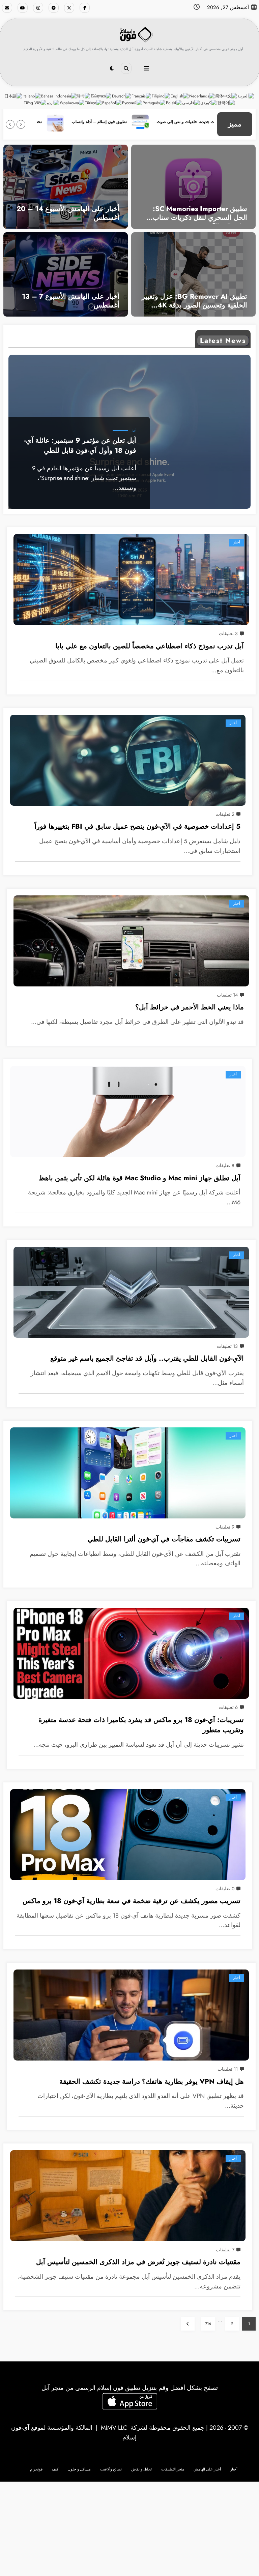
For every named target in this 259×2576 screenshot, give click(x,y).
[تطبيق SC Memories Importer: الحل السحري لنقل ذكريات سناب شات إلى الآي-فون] (193, 186)
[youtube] (23, 8)
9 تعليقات (225, 1527)
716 (208, 2324)
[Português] (154, 102)
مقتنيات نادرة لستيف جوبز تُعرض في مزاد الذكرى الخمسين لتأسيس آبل (138, 2262)
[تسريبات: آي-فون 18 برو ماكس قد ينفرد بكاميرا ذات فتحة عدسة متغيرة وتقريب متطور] (131, 1653)
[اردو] (53, 102)
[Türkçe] (94, 102)
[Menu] (146, 68)
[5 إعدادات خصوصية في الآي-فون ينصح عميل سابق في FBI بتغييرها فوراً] (128, 760)
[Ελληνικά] (101, 96)
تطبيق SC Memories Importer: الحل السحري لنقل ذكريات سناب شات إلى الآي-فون (200, 214)
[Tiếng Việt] (35, 102)
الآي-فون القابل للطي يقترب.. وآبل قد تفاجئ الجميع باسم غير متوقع (147, 1358)
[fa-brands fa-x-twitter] (69, 8)
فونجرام (36, 2469)
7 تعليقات (225, 2250)
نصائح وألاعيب (111, 2469)
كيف (55, 2469)
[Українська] (72, 102)
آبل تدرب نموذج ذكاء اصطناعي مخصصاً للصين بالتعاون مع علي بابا (150, 646)
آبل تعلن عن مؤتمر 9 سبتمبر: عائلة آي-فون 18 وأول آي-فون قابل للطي (80, 446)
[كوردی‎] (209, 102)
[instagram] (38, 8)
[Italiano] (32, 96)
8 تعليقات (225, 1165)
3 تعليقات (228, 633)
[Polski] (174, 102)
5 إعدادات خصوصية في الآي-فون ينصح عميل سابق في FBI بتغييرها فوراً (137, 826)
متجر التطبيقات (173, 2469)
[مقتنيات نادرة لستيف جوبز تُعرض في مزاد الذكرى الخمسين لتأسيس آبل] (128, 2196)
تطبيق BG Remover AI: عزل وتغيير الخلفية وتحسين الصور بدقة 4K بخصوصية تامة (194, 302)
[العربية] (246, 96)
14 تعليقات (227, 995)
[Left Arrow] (21, 124)
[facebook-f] (85, 8)
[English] (180, 96)
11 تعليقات (228, 2069)
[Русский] (132, 102)
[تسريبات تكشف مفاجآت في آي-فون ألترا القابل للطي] (128, 1473)
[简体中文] (226, 96)
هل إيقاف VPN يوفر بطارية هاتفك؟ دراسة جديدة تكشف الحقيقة (152, 2081)
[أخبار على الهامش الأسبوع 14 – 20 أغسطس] (66, 186)
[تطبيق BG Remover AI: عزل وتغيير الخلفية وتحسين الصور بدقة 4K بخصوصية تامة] (193, 274)
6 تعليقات (228, 1707)
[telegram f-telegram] (54, 8)
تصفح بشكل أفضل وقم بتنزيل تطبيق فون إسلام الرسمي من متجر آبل (130, 2388)
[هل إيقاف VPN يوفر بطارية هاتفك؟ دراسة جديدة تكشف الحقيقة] (131, 2015)
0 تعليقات (225, 1889)
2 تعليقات (225, 814)
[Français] (142, 96)
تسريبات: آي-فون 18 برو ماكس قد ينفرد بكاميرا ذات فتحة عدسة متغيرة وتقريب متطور (141, 1725)
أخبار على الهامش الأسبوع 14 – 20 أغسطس (68, 214)
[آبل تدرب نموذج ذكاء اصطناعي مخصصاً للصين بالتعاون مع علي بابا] (131, 580)
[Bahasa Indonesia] (59, 96)
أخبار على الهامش (207, 2469)
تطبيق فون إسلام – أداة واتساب (155, 122)
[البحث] (126, 68)
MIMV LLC (114, 2428)
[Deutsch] (122, 96)
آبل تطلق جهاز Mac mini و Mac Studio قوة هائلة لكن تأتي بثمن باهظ (140, 1178)
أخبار (134, 431)
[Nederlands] (202, 96)
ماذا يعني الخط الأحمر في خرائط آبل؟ (190, 1007)
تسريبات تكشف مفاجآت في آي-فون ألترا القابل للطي (164, 1539)
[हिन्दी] (84, 96)
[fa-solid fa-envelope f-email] (7, 8)
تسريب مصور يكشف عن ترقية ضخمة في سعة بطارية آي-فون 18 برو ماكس (132, 1901)
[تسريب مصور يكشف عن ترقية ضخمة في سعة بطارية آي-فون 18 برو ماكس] (128, 1835)
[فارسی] (191, 102)
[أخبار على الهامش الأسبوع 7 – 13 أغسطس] (66, 274)
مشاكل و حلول (79, 2469)
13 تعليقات (227, 1346)
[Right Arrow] (10, 124)
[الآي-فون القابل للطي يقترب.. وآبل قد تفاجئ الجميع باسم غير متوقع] (131, 1292)
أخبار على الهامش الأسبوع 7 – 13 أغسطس (71, 301)
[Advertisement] (129, 2529)
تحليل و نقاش (141, 2469)
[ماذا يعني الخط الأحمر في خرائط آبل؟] (131, 941)
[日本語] (13, 96)
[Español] (112, 102)
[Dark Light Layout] (112, 68)
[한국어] (226, 102)
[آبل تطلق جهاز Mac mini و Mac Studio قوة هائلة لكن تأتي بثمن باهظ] (128, 1112)
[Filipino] (161, 96)
